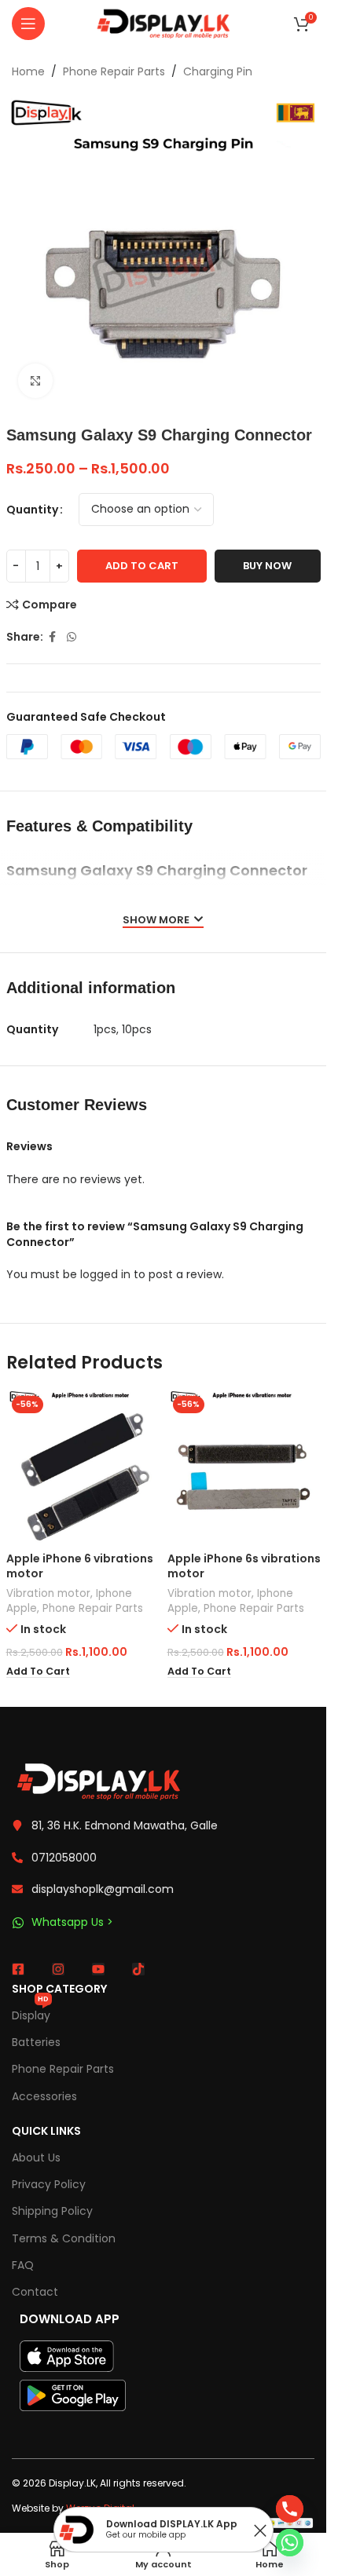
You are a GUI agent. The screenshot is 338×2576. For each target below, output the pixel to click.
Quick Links (46, 2131)
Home (28, 71)
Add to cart (142, 566)
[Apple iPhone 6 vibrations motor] (83, 1467)
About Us (36, 2158)
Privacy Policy (49, 2184)
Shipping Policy (52, 2211)
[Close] (260, 2530)
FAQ (23, 2265)
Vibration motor (48, 1593)
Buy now (267, 566)
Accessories (44, 2096)
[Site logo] (163, 23)
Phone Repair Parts (114, 71)
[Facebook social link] (53, 637)
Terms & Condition (64, 2238)
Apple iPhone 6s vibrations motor (244, 1566)
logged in (105, 1274)
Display (31, 2013)
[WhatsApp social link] (72, 637)
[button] (38, 1672)
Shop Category (59, 1989)
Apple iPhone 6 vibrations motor (80, 1566)
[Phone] (290, 2509)
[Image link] (98, 1781)
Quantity (32, 510)
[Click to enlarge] (36, 381)
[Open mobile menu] (28, 24)
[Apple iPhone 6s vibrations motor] (244, 1467)
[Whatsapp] (290, 2543)
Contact (35, 2292)
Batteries (36, 2042)
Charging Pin (218, 71)
